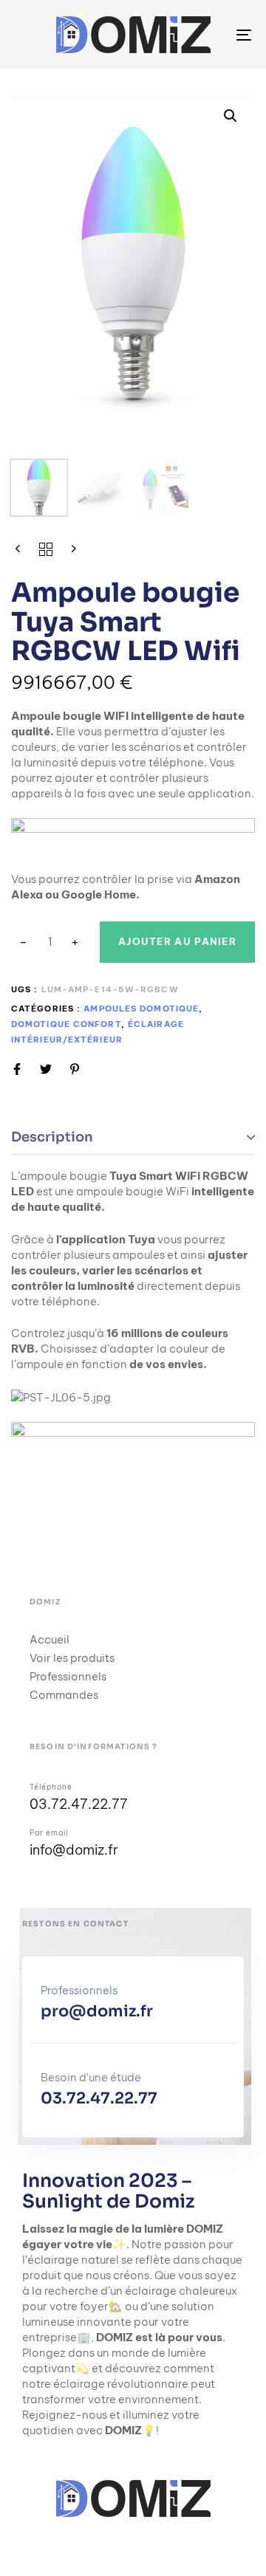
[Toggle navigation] (212, 35)
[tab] (133, 1138)
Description (52, 1137)
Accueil (50, 1639)
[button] (231, 116)
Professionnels (68, 1676)
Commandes (64, 1695)
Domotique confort (66, 1024)
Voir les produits (72, 1658)
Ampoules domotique (141, 1009)
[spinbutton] (50, 942)
